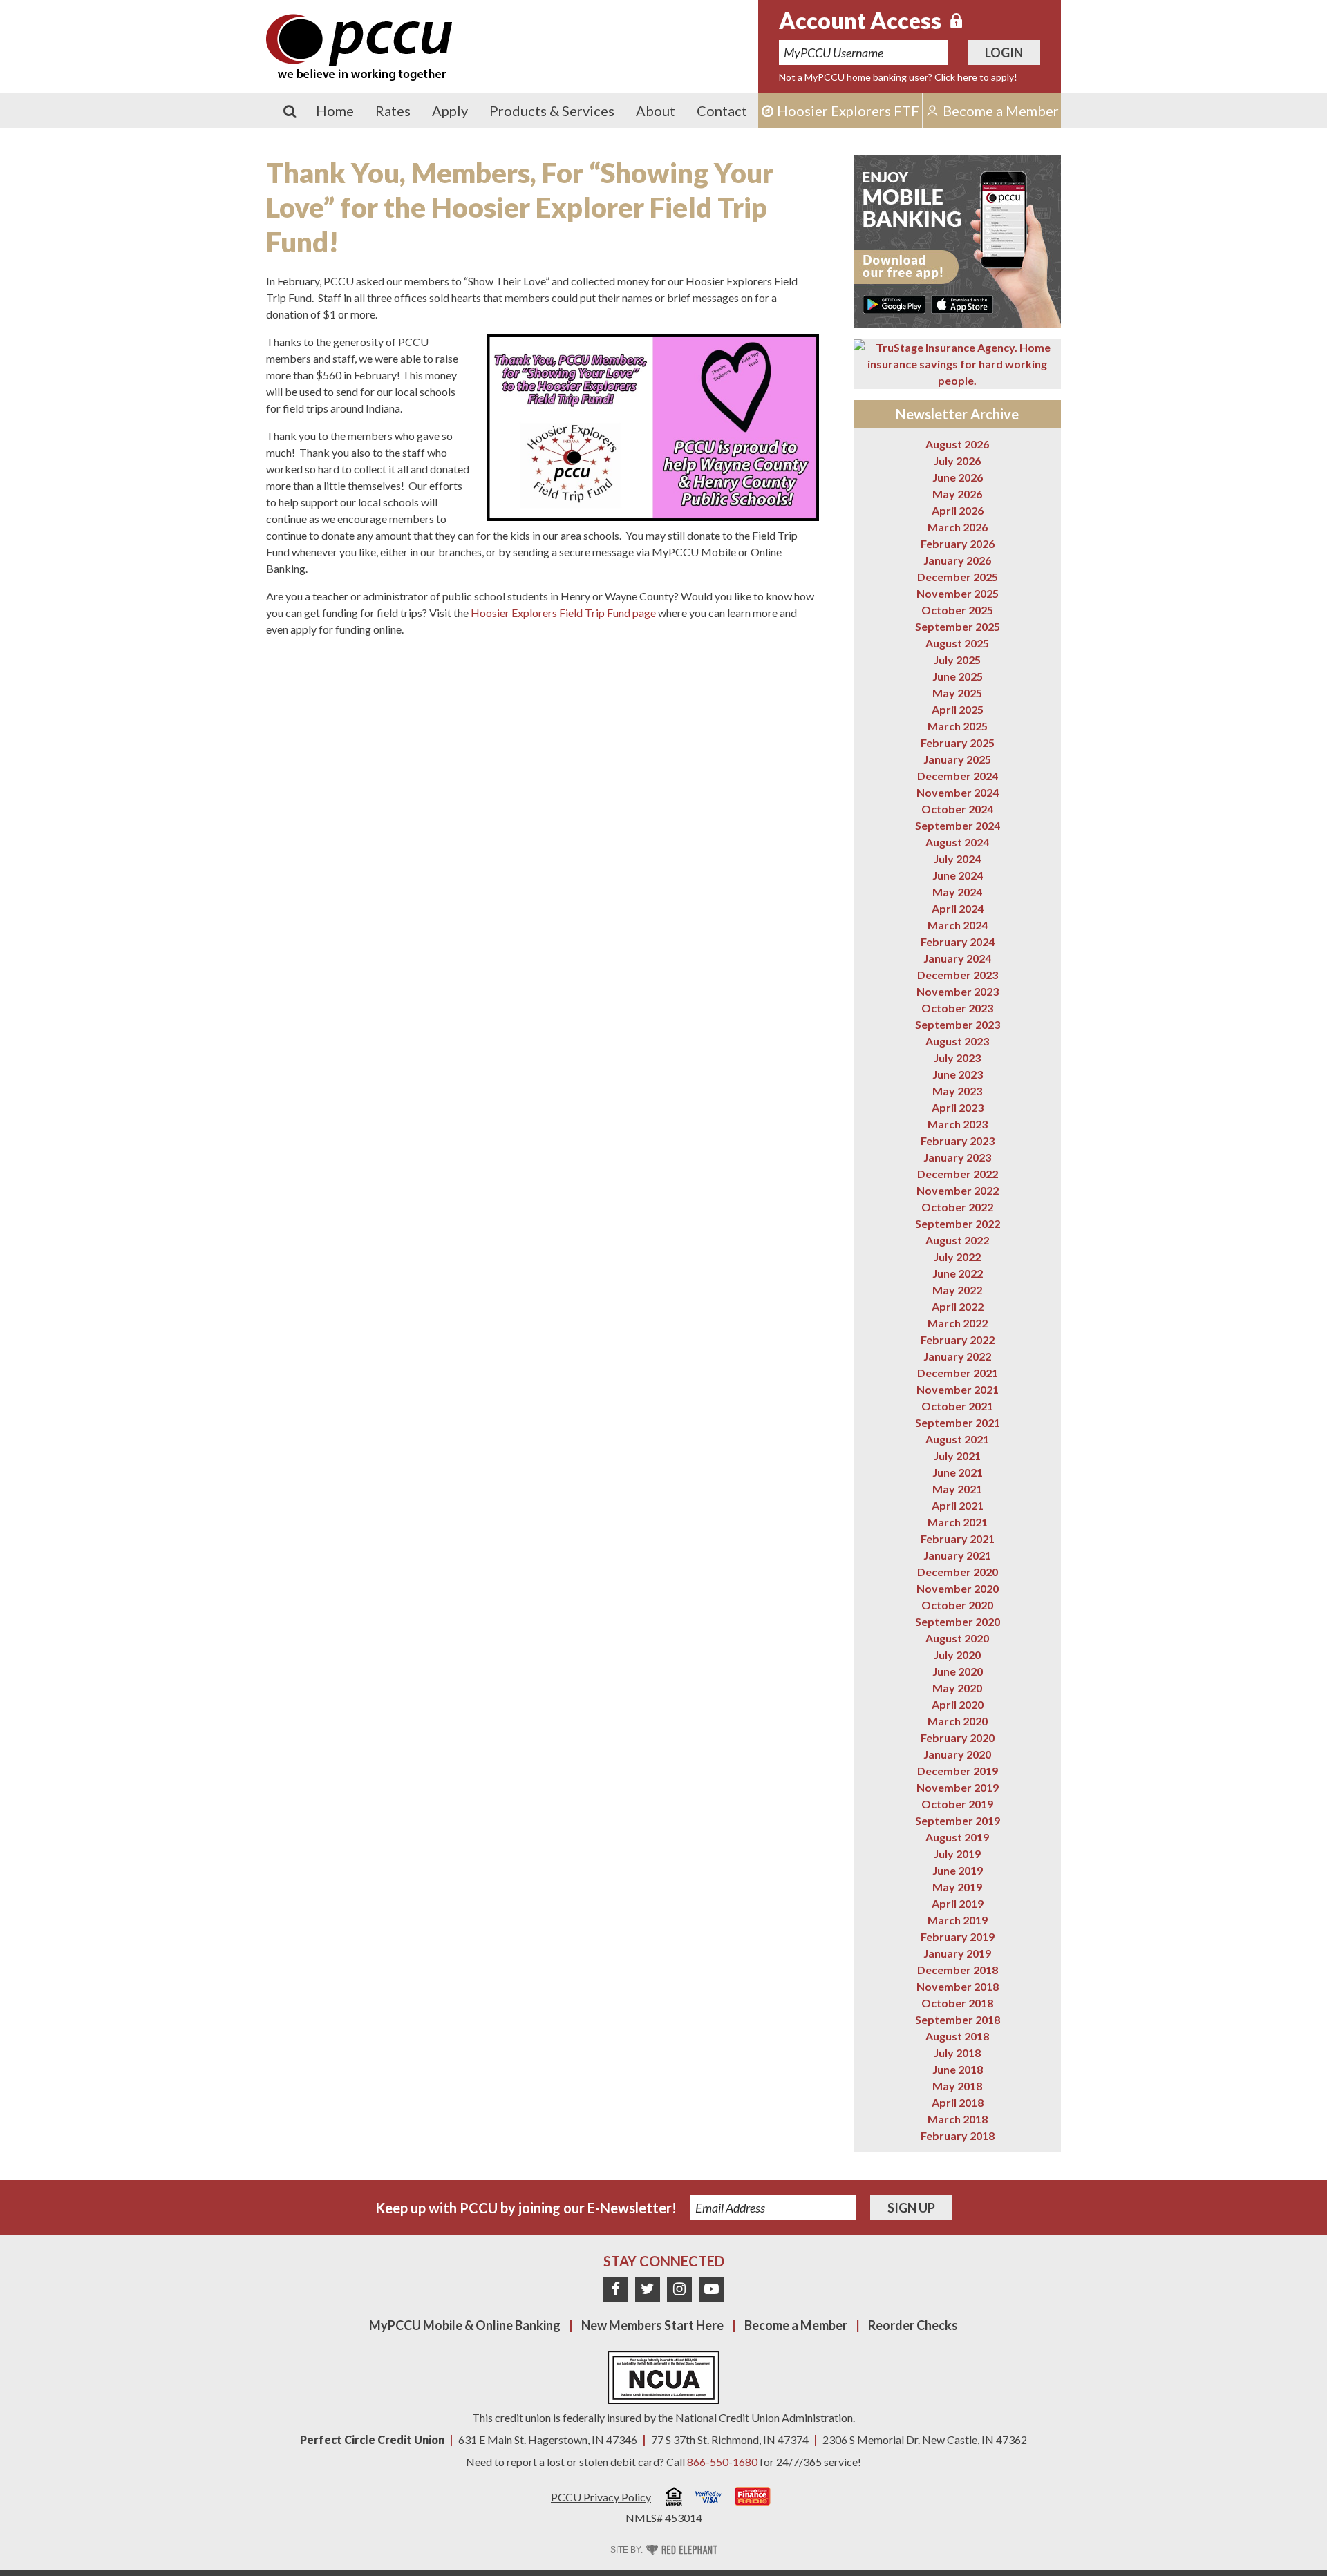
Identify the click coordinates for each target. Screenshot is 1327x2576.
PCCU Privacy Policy (601, 2497)
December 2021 (958, 1373)
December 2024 (958, 776)
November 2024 (958, 792)
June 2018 (958, 2069)
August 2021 (957, 1439)
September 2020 (958, 1621)
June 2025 (958, 676)
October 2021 (957, 1406)
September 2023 (958, 1024)
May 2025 (957, 693)
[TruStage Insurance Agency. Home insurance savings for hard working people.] (957, 364)
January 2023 (957, 1157)
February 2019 (958, 1936)
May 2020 (957, 1688)
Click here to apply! (976, 77)
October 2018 (957, 2003)
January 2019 (957, 1953)
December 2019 (958, 1771)
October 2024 (957, 809)
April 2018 (958, 2102)
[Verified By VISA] (708, 2499)
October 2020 (957, 1605)
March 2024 (958, 925)
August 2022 (957, 1240)
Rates (393, 111)
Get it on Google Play (894, 304)
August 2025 (957, 643)
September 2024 (958, 825)
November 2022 (958, 1190)
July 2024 (957, 859)
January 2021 (957, 1555)
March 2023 (958, 1124)
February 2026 (958, 543)
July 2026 (957, 461)
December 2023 (958, 975)
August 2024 (957, 842)
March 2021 (958, 1522)
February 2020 (958, 1737)
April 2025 (958, 709)
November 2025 (958, 593)
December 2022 (958, 1174)
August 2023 (957, 1041)
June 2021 (958, 1472)
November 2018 (958, 1986)
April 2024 (958, 908)
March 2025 (958, 726)
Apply (450, 111)
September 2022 (958, 1223)
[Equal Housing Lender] (674, 2498)
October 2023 (957, 1008)
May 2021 (957, 1489)
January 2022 (957, 1356)
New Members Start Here (652, 2325)
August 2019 (957, 1837)
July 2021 (957, 1456)
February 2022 (958, 1339)
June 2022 (958, 1273)
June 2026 (958, 477)
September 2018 (958, 2019)
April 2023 (958, 1107)
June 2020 (958, 1671)
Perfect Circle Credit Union (372, 2440)
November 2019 (958, 1787)
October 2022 (957, 1207)
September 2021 (958, 1422)
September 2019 (958, 1820)
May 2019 (957, 1887)
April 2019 (958, 1903)
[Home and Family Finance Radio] (753, 2498)
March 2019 (958, 1920)
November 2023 (958, 991)
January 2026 (957, 560)
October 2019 (957, 1804)
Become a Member (796, 2325)
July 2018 (957, 2053)
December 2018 (958, 1970)
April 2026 (958, 510)
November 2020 (958, 1588)
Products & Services (552, 111)
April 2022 (958, 1306)
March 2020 (958, 1721)
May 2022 (957, 1290)
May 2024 (957, 892)
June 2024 (958, 875)
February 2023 (958, 1140)
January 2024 (957, 958)
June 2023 (958, 1074)
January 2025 (957, 759)
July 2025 (957, 660)
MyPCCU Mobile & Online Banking (465, 2325)
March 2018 (958, 2119)
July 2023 (957, 1058)
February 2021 (958, 1538)
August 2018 (957, 2036)
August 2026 (957, 444)
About (656, 111)
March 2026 (958, 527)
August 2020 (957, 1638)
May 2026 (957, 494)
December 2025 (958, 577)
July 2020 (957, 1655)
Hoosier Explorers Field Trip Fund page (564, 613)
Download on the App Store (962, 304)
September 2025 (958, 626)
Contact (722, 111)
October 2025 (957, 610)
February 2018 (958, 2135)
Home (335, 111)
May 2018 (957, 2086)
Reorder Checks (913, 2325)
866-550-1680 (722, 2462)
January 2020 (957, 1754)
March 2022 (958, 1323)
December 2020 (958, 1572)
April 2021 (958, 1505)
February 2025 (958, 742)
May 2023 (957, 1091)
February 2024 (958, 941)
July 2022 (957, 1257)
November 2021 (958, 1389)
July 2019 (957, 1854)
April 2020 (958, 1704)
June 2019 (958, 1870)
